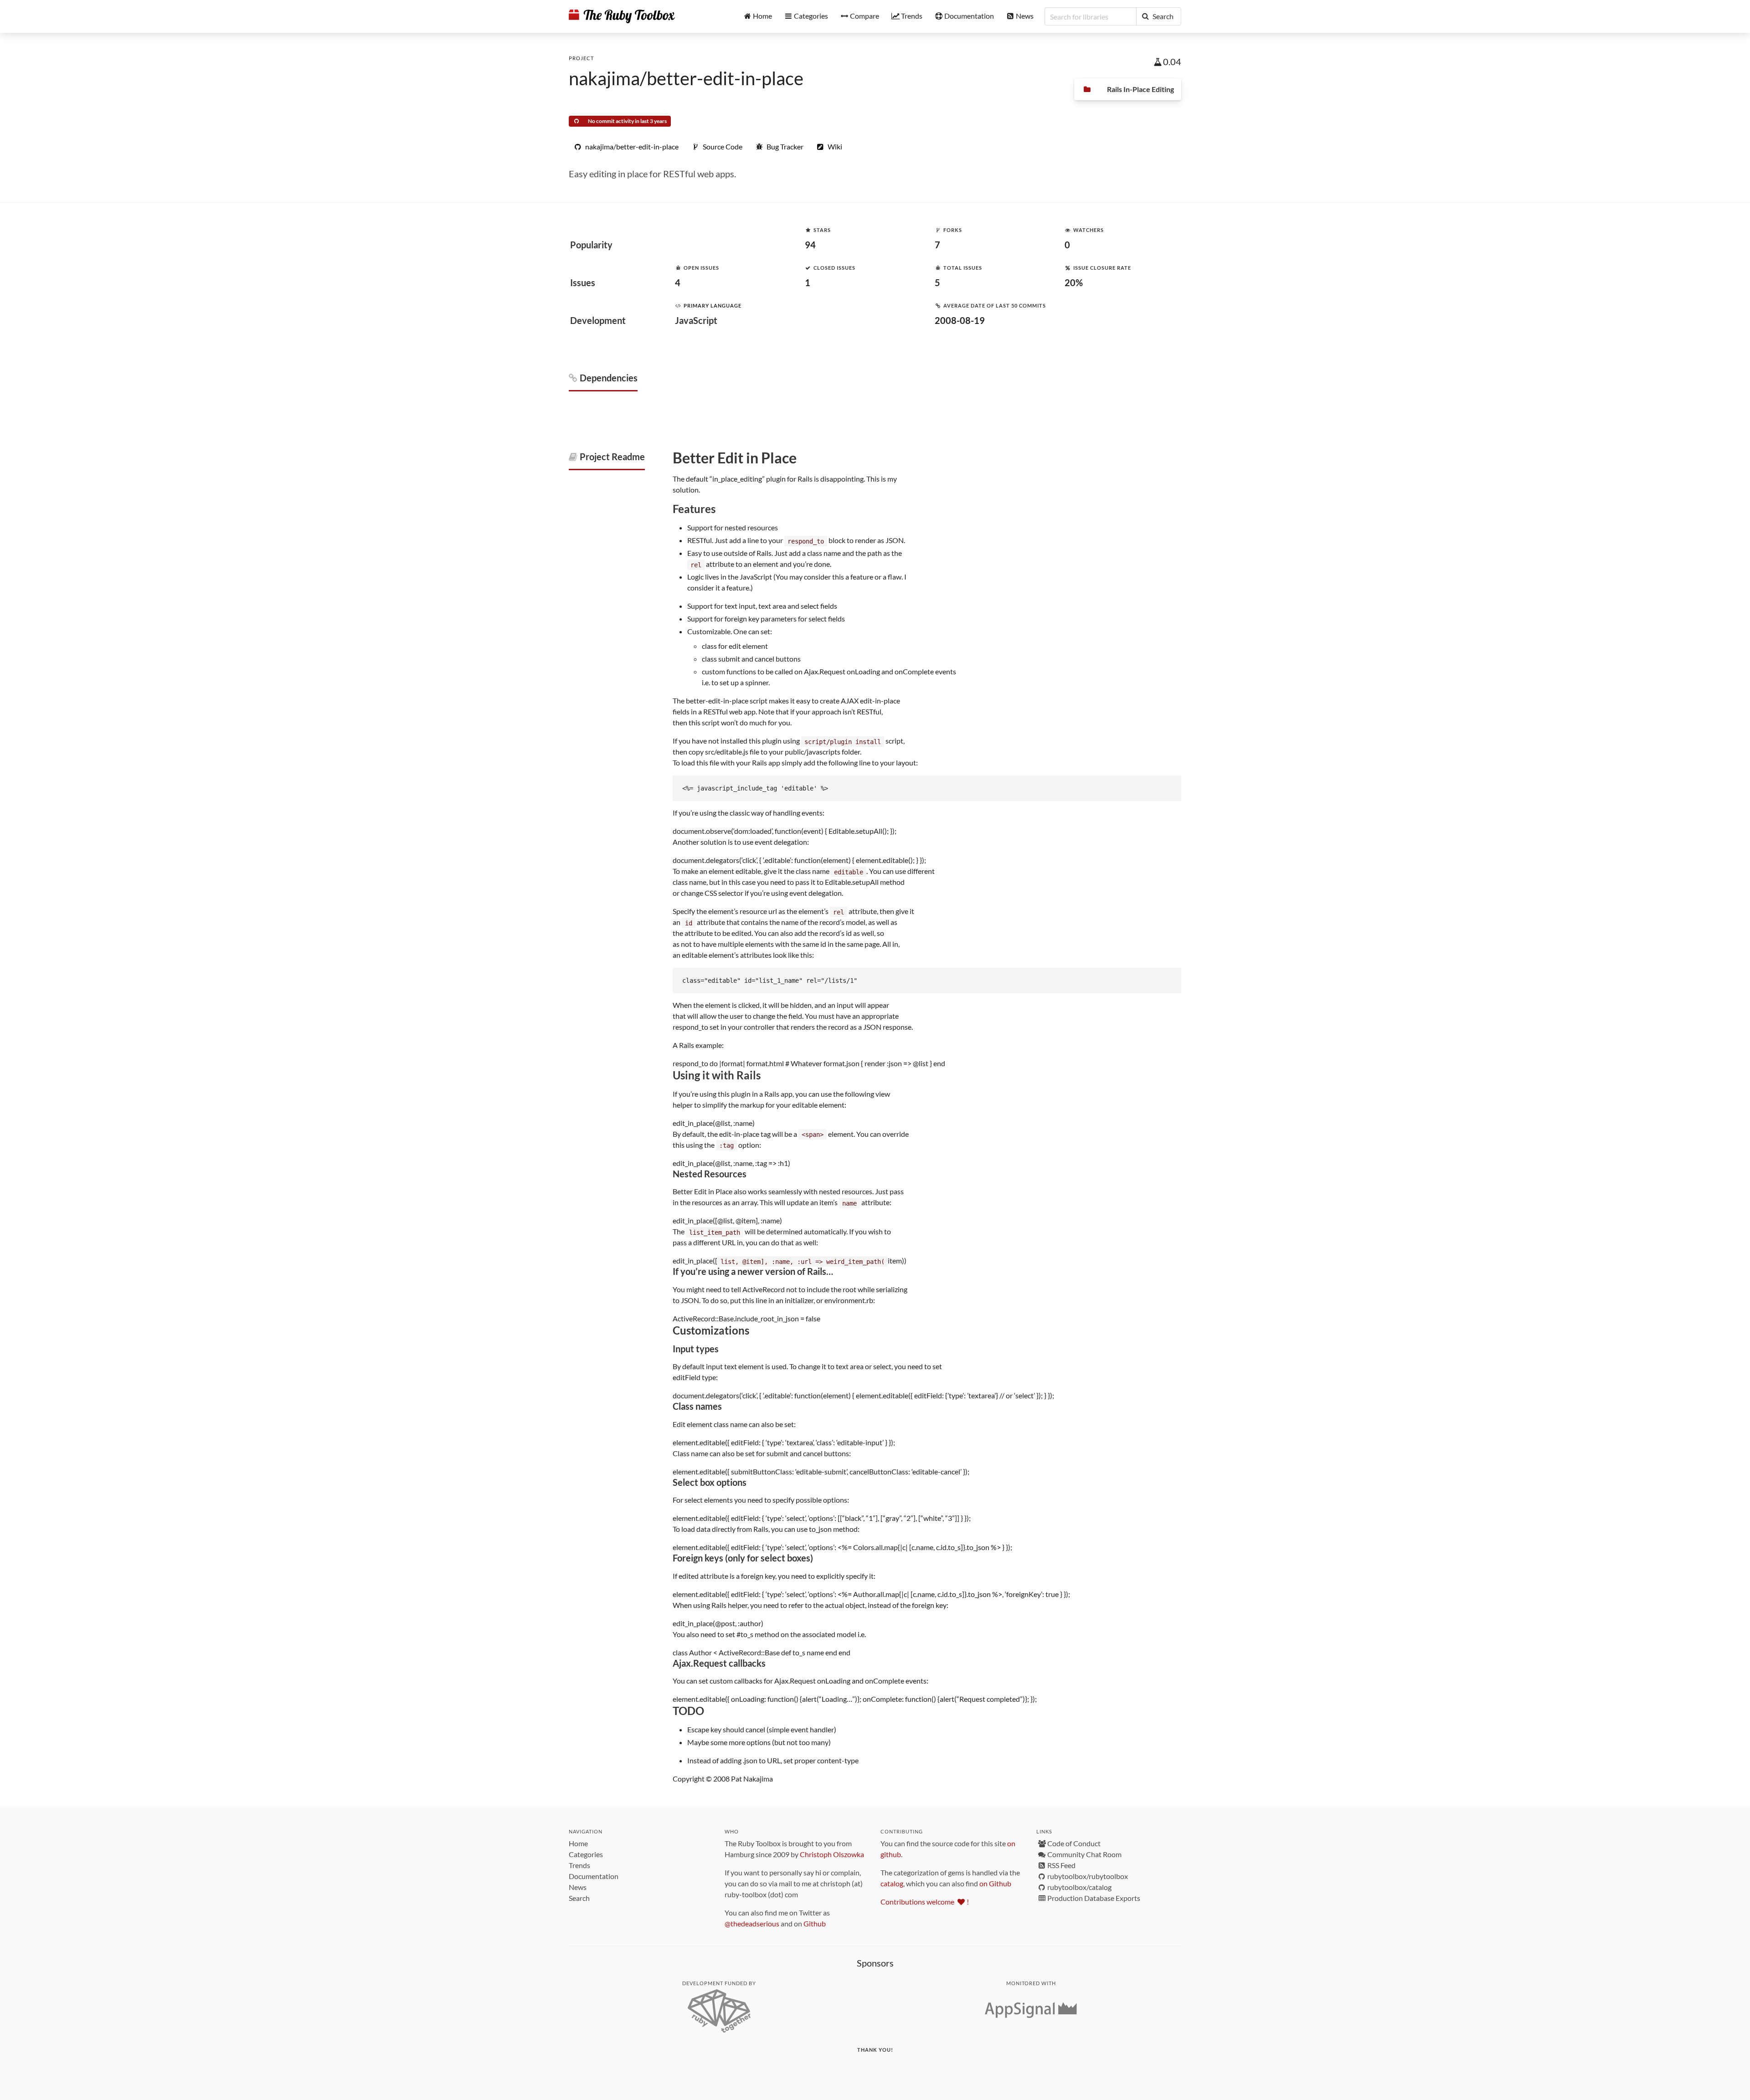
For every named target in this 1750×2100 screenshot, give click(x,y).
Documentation (594, 1876)
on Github (995, 1883)
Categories (586, 1854)
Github (815, 1923)
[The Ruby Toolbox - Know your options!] (622, 16)
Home (578, 1843)
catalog (892, 1883)
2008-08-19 (960, 320)
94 (810, 245)
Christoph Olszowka (832, 1854)
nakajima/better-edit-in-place (686, 78)
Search (579, 1898)
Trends (579, 1865)
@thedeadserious (752, 1923)
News (578, 1887)
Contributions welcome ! (925, 1902)
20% (1074, 282)
